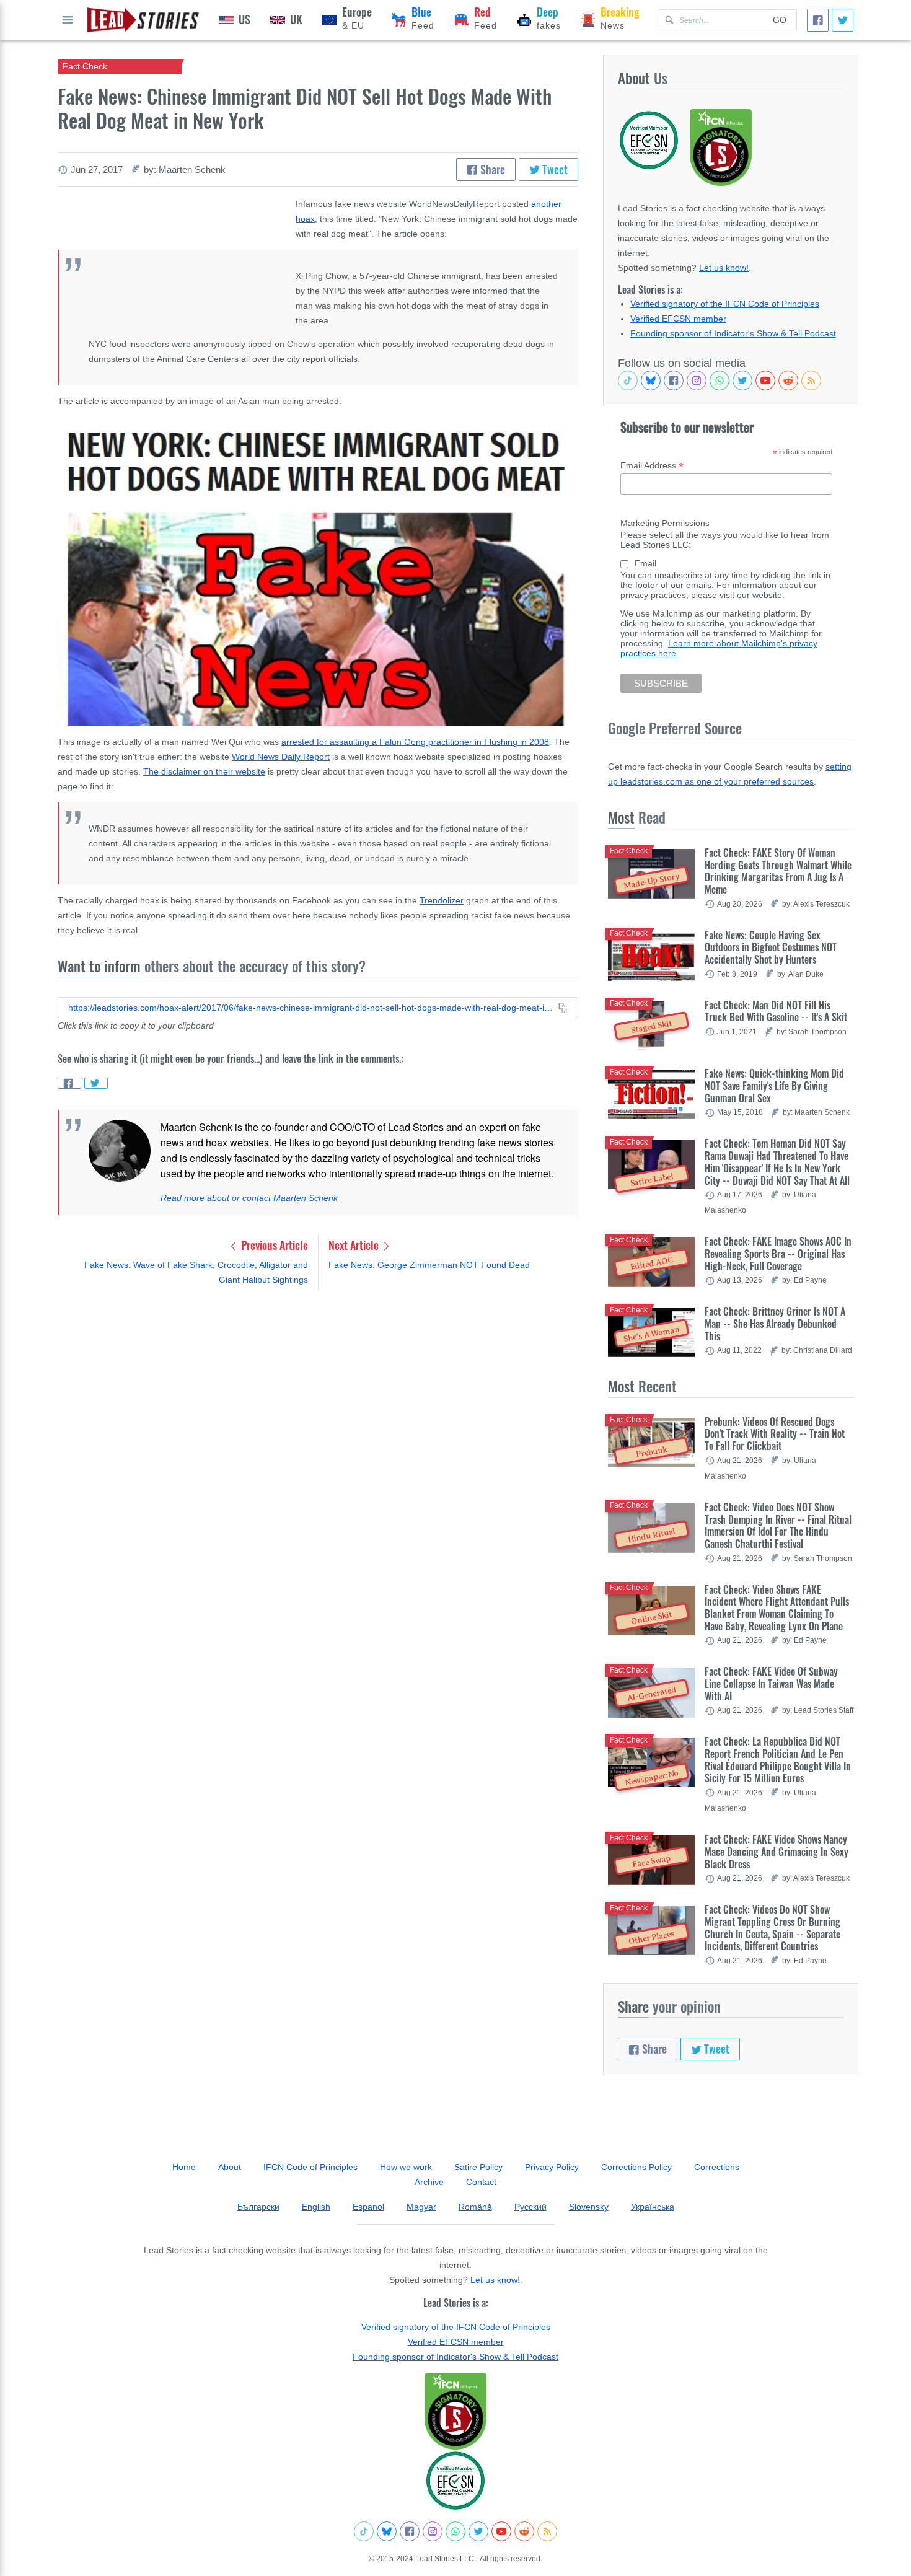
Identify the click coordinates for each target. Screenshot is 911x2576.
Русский (530, 2207)
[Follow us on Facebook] (674, 380)
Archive (429, 2182)
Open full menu (68, 20)
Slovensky (589, 2207)
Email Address (652, 466)
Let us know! (724, 268)
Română (475, 2207)
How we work (406, 2167)
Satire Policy (478, 2167)
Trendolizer (442, 900)
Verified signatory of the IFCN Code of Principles (725, 304)
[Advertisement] (318, 1396)
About (230, 2167)
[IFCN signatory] (455, 2411)
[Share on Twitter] (96, 1083)
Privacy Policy (552, 2167)
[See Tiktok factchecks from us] (628, 380)
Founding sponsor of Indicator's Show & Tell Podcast (733, 333)
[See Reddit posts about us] (788, 380)
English (316, 2207)
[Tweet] (843, 20)
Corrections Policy (636, 2167)
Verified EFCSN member (678, 319)
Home (184, 2167)
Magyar (421, 2207)
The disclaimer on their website (204, 771)
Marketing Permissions (665, 523)
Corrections (717, 2167)
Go (780, 20)
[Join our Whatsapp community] (720, 380)
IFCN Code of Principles (310, 2167)
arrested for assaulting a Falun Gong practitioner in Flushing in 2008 (415, 742)
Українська (653, 2207)
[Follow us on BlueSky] (651, 380)
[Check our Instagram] (697, 380)
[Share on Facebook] (69, 1083)
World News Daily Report (281, 757)
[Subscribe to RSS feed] (811, 380)
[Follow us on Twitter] (742, 380)
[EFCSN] (455, 2481)
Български (258, 2207)
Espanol (368, 2207)
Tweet (554, 169)
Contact (481, 2182)
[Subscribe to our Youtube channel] (765, 380)
